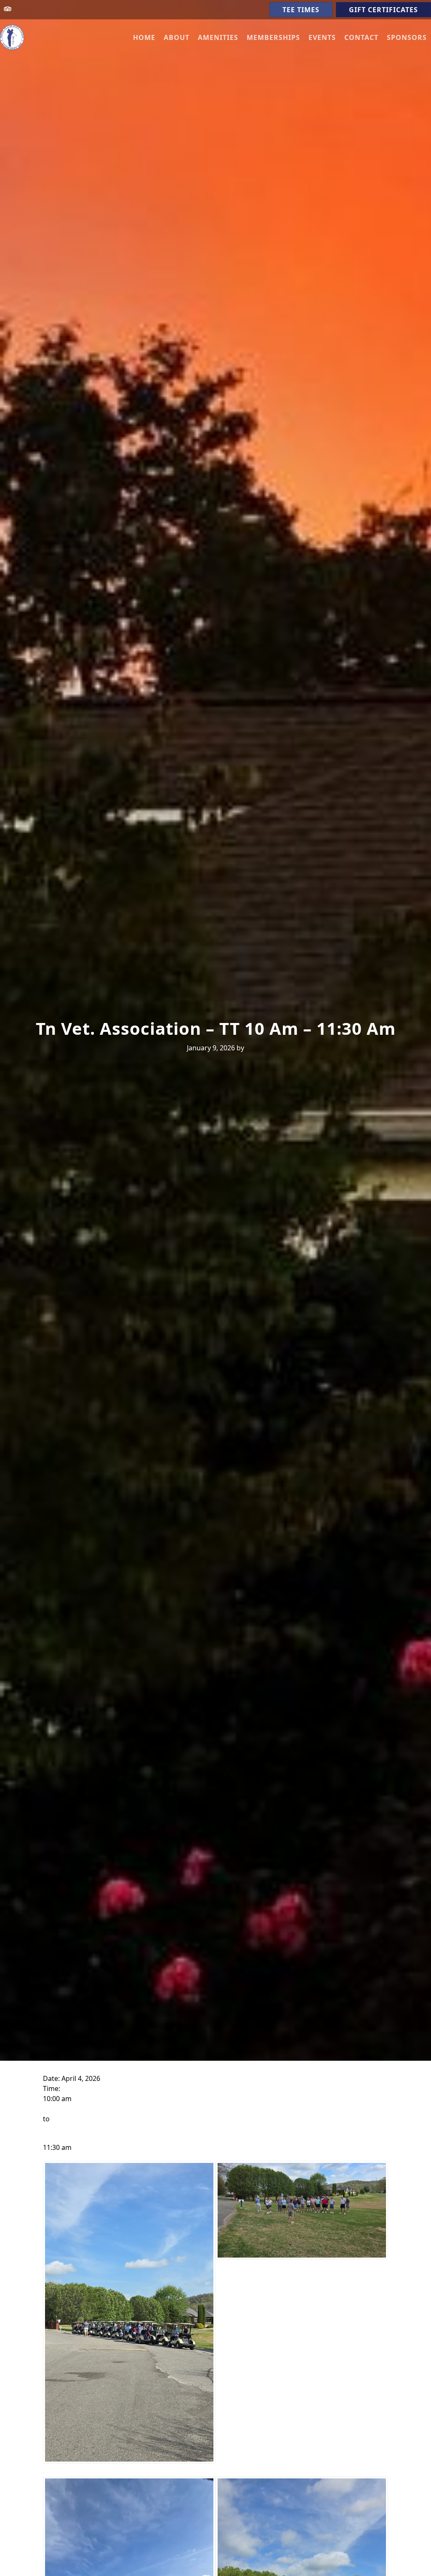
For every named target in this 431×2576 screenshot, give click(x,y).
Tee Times (301, 10)
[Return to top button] (415, 2560)
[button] (177, 37)
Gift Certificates (383, 10)
